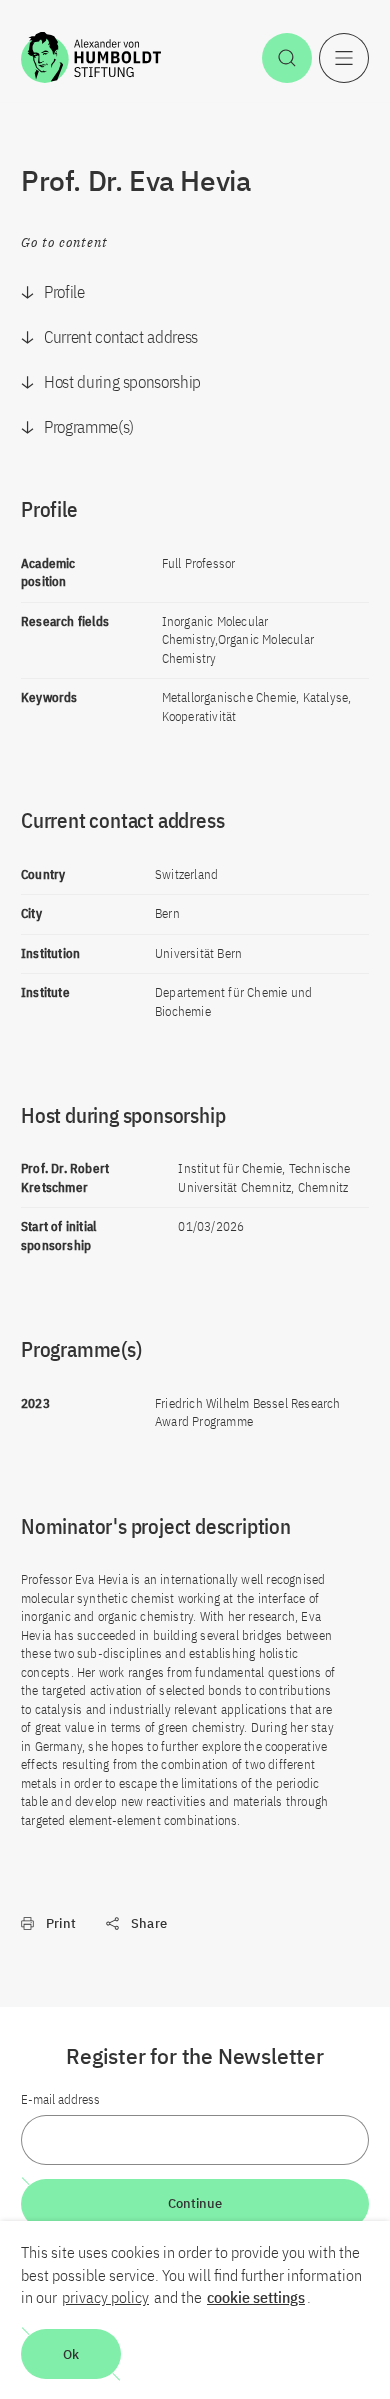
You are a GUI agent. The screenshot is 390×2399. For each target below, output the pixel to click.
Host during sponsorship (122, 382)
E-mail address (60, 2099)
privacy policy (105, 2297)
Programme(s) (89, 427)
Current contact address (121, 337)
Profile (64, 292)
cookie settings (256, 2297)
